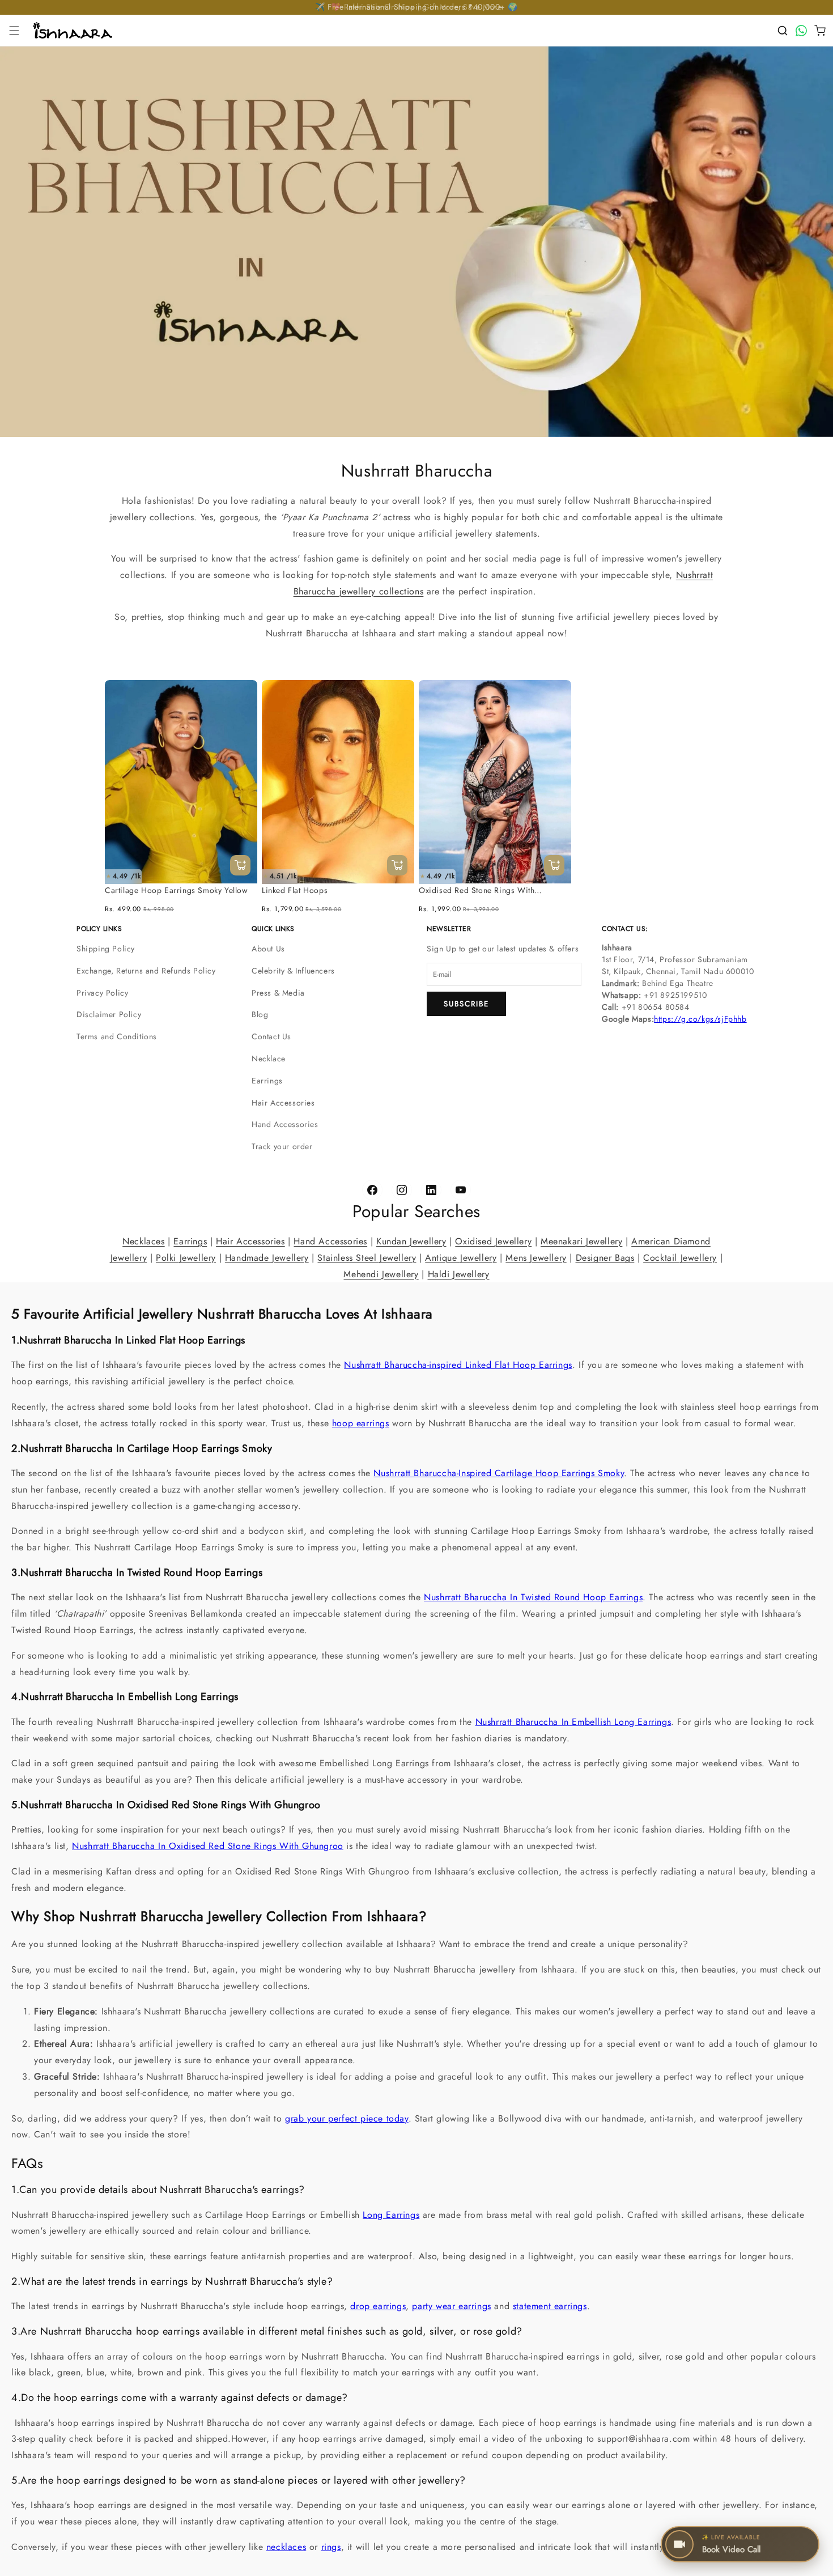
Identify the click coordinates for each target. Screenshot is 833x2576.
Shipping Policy (106, 949)
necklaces (286, 2547)
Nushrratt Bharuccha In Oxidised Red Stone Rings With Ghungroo (208, 1846)
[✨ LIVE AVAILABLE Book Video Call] (801, 2544)
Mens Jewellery (536, 1258)
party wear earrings (451, 2307)
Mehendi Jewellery (381, 1274)
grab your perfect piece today (347, 2118)
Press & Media (278, 993)
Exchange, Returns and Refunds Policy (146, 971)
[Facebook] (372, 1190)
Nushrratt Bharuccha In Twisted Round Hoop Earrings (533, 1598)
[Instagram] (402, 1190)
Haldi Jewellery (459, 1274)
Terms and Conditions (117, 1036)
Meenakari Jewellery (581, 1241)
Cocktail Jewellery (680, 1258)
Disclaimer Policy (109, 1014)
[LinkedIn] (431, 1190)
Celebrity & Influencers (293, 971)
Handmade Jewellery (267, 1258)
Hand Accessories (285, 1124)
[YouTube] (461, 1190)
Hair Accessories (283, 1103)
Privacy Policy (102, 993)
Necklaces (143, 1241)
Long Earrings (391, 2215)
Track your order (282, 1146)
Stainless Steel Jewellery (367, 1258)
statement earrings (550, 2307)
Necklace (269, 1059)
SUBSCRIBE (466, 1004)
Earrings (267, 1081)
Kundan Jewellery (411, 1241)
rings (331, 2547)
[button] (14, 31)
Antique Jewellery (461, 1258)
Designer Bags (605, 1258)
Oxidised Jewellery (493, 1241)
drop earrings (378, 2307)
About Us (268, 949)
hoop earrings (361, 1423)
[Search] (783, 31)
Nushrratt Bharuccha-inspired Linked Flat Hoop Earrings (458, 1365)
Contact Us (271, 1036)
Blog (260, 1014)
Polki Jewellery (186, 1258)
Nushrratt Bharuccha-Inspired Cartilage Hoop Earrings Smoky (499, 1473)
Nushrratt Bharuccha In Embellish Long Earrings (573, 1722)
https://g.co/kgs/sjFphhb (700, 1019)
